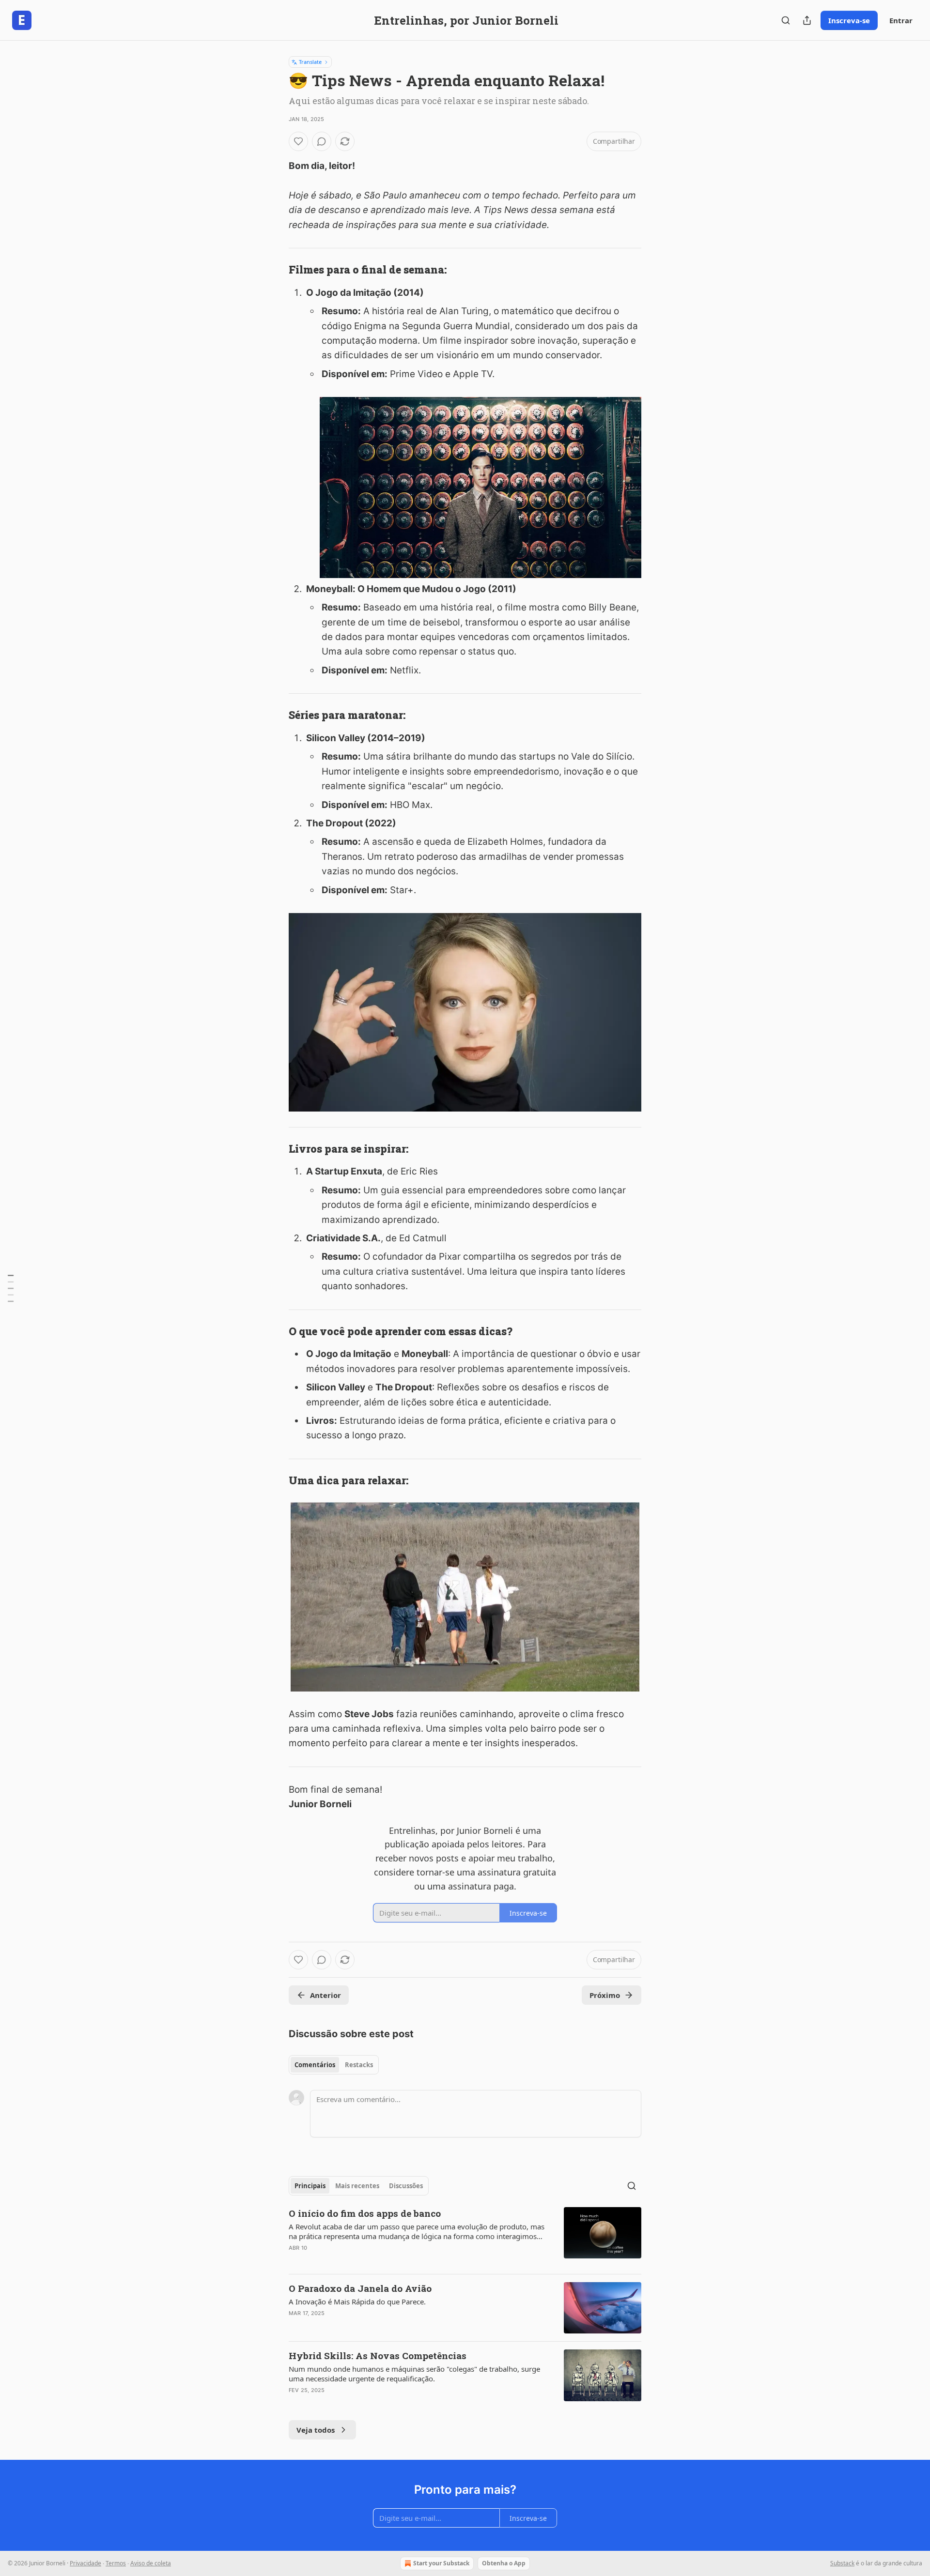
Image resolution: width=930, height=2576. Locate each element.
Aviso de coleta (151, 2563)
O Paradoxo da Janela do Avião (360, 2288)
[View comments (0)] (322, 141)
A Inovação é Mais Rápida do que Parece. (357, 2302)
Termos (116, 2563)
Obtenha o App (504, 2563)
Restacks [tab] (359, 2065)
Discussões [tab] (406, 2186)
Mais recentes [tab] (357, 2186)
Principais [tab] (310, 2186)
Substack (842, 2563)
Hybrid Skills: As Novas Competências (378, 2355)
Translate (310, 62)
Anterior (325, 1995)
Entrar (901, 20)
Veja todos (316, 2430)
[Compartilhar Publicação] (807, 20)
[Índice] (11, 1288)
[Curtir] (298, 141)
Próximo (605, 1995)
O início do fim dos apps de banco (365, 2213)
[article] (465, 2237)
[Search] (786, 20)
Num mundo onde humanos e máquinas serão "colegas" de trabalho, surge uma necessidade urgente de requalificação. (414, 2374)
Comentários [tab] (315, 2065)
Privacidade (85, 2563)
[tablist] (334, 2065)
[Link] (275, 270)
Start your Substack (441, 2563)
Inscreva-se (849, 20)
